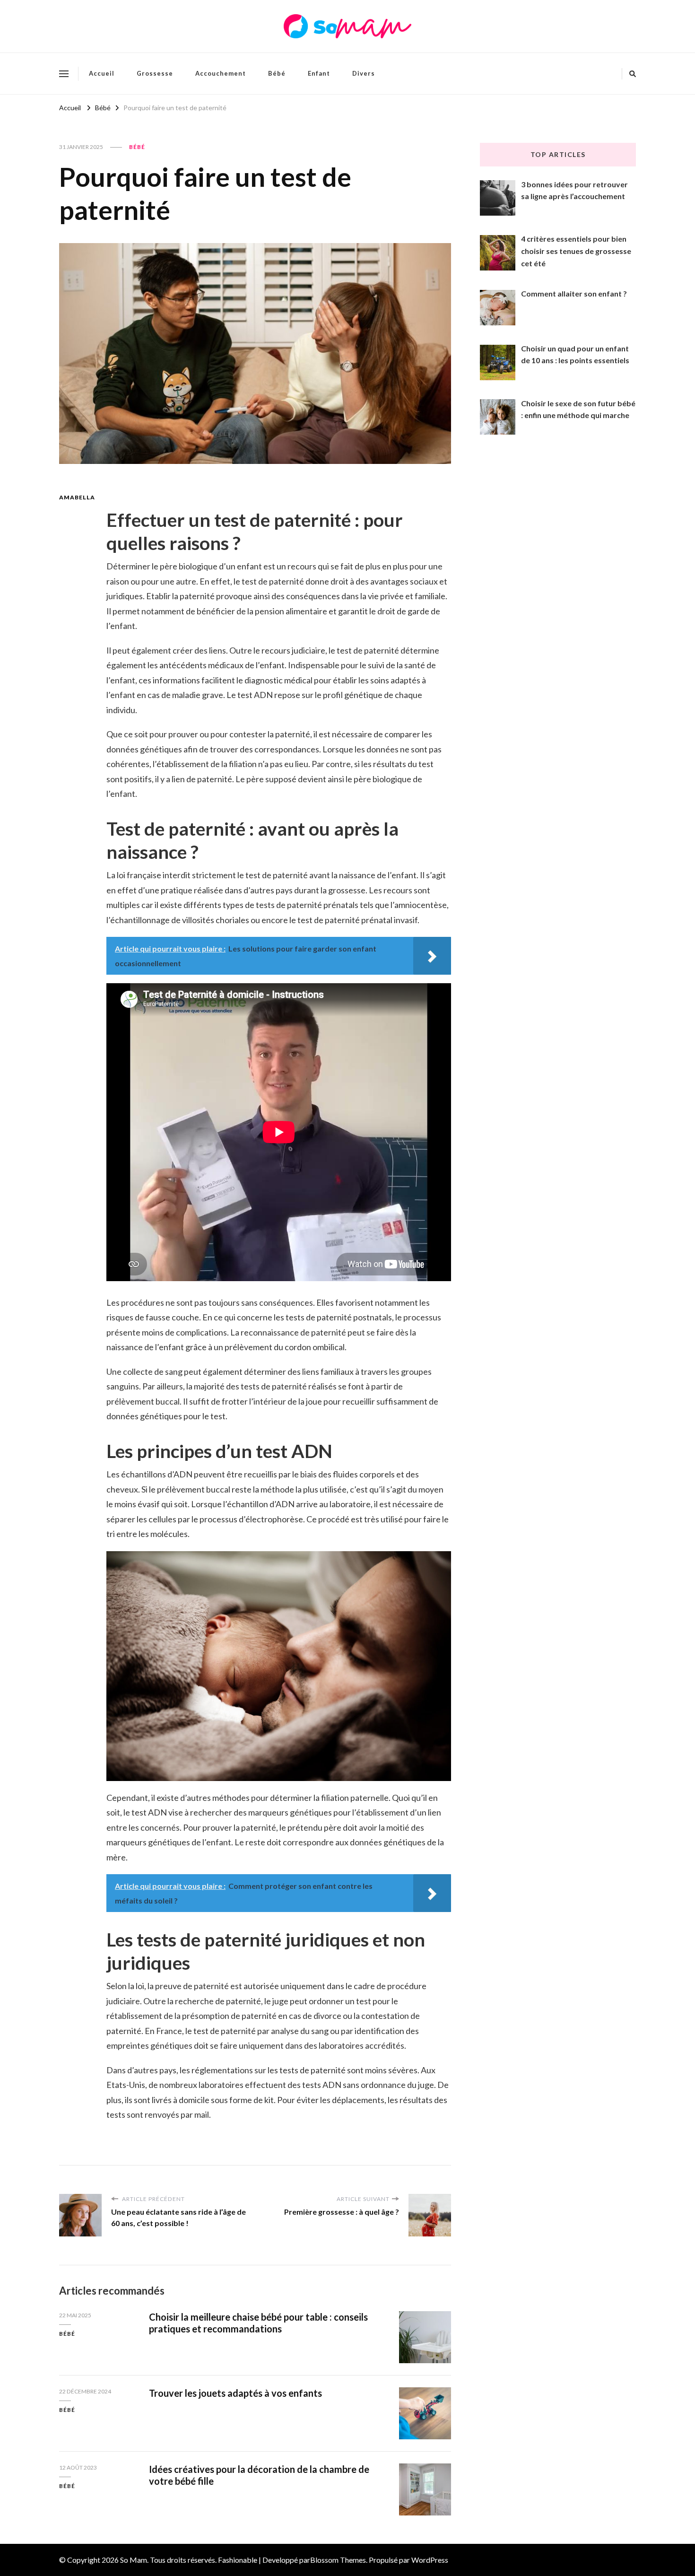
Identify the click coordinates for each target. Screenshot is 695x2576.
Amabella (77, 497)
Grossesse (155, 73)
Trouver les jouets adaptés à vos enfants (235, 2393)
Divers (364, 73)
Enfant (319, 73)
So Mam (134, 2560)
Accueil (102, 73)
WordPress (430, 2560)
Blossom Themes (338, 2560)
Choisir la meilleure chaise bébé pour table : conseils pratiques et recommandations (258, 2323)
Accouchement (221, 73)
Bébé (277, 73)
